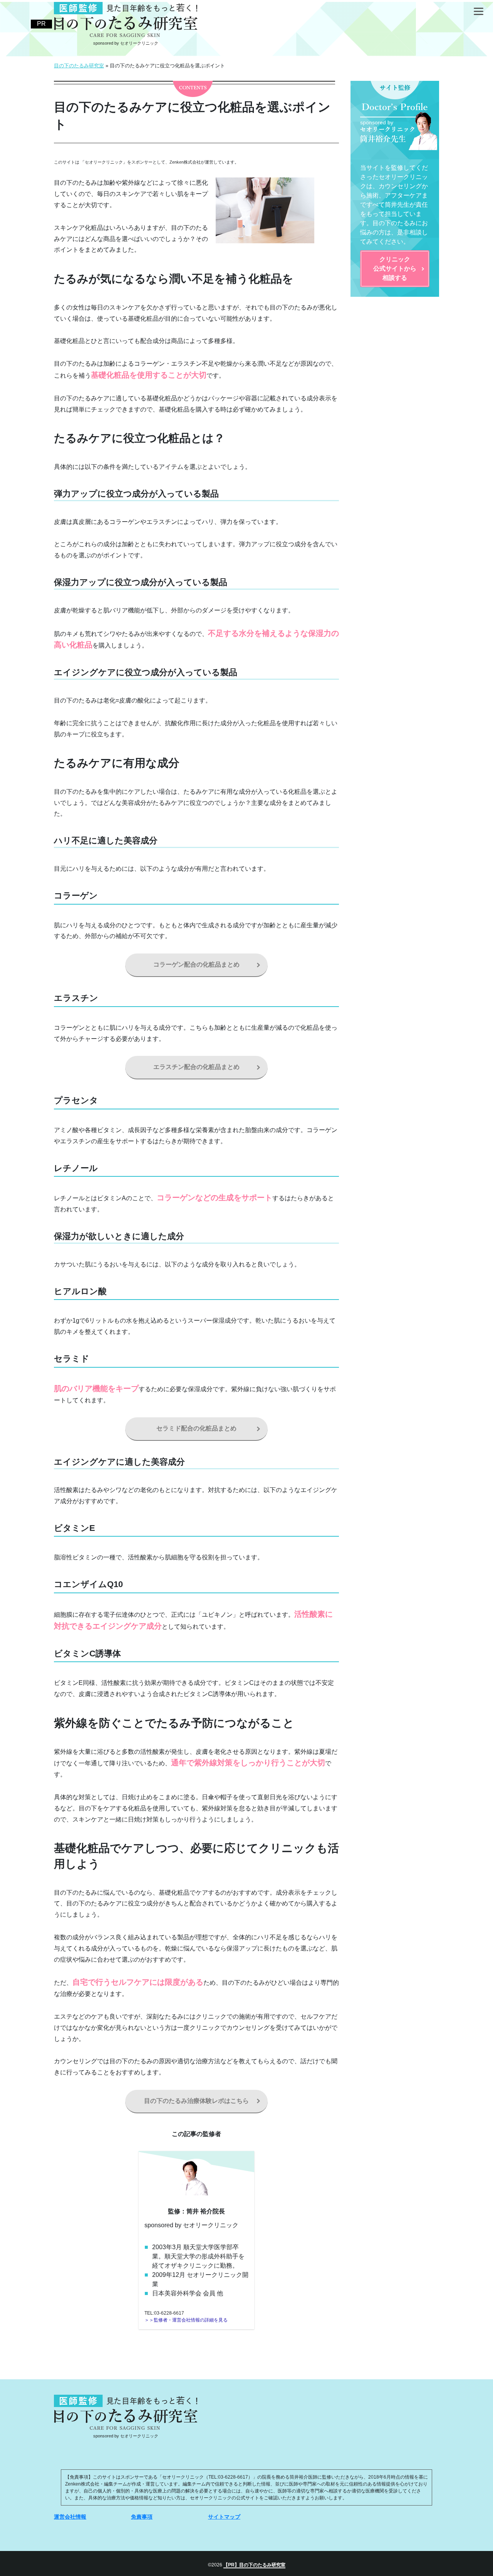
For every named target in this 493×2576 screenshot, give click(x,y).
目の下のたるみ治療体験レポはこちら (196, 2101)
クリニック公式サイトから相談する (395, 268)
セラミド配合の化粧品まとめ (196, 1428)
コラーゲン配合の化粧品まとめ (196, 964)
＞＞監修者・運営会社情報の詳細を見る (186, 2320)
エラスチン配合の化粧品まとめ (196, 1067)
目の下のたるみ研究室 (262, 2565)
